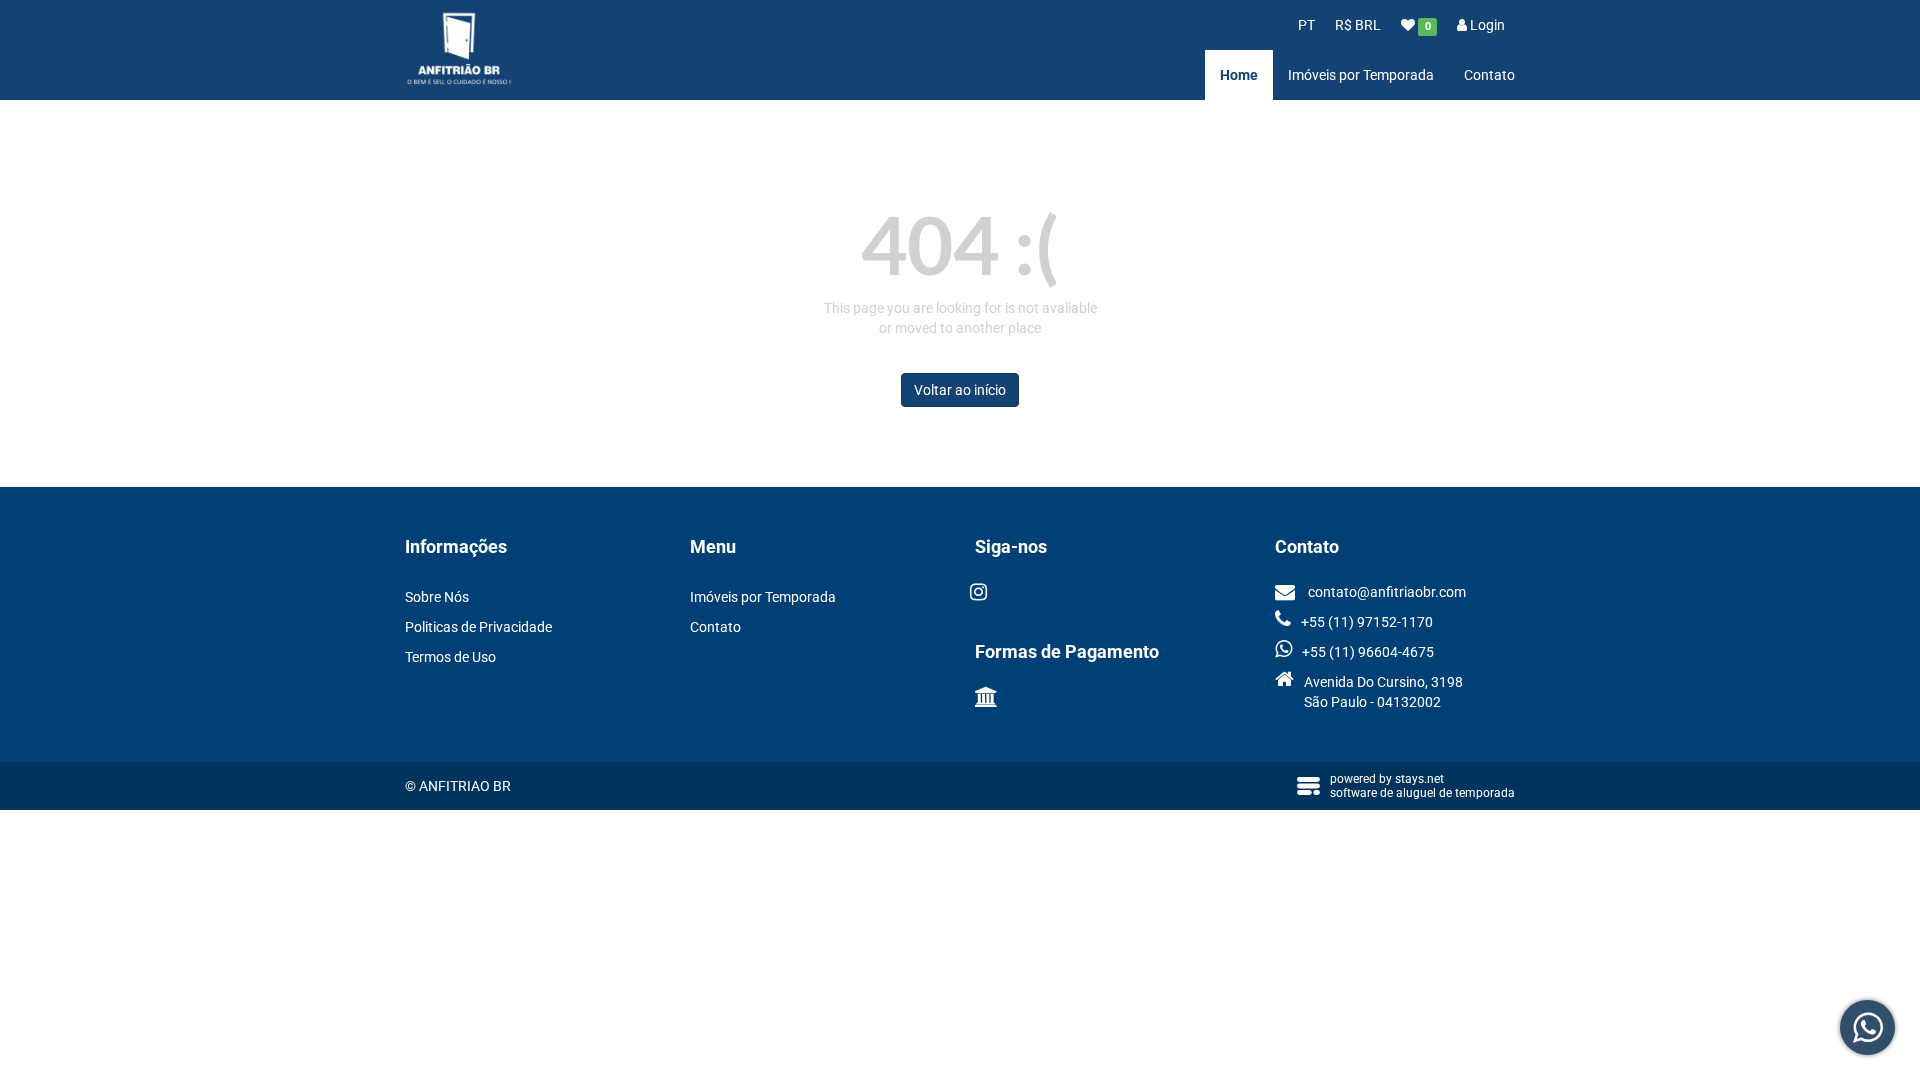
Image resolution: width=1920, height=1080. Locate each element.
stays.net (1419, 779)
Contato (1489, 75)
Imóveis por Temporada (1361, 75)
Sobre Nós (437, 597)
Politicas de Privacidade (478, 627)
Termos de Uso (450, 657)
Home (1239, 75)
